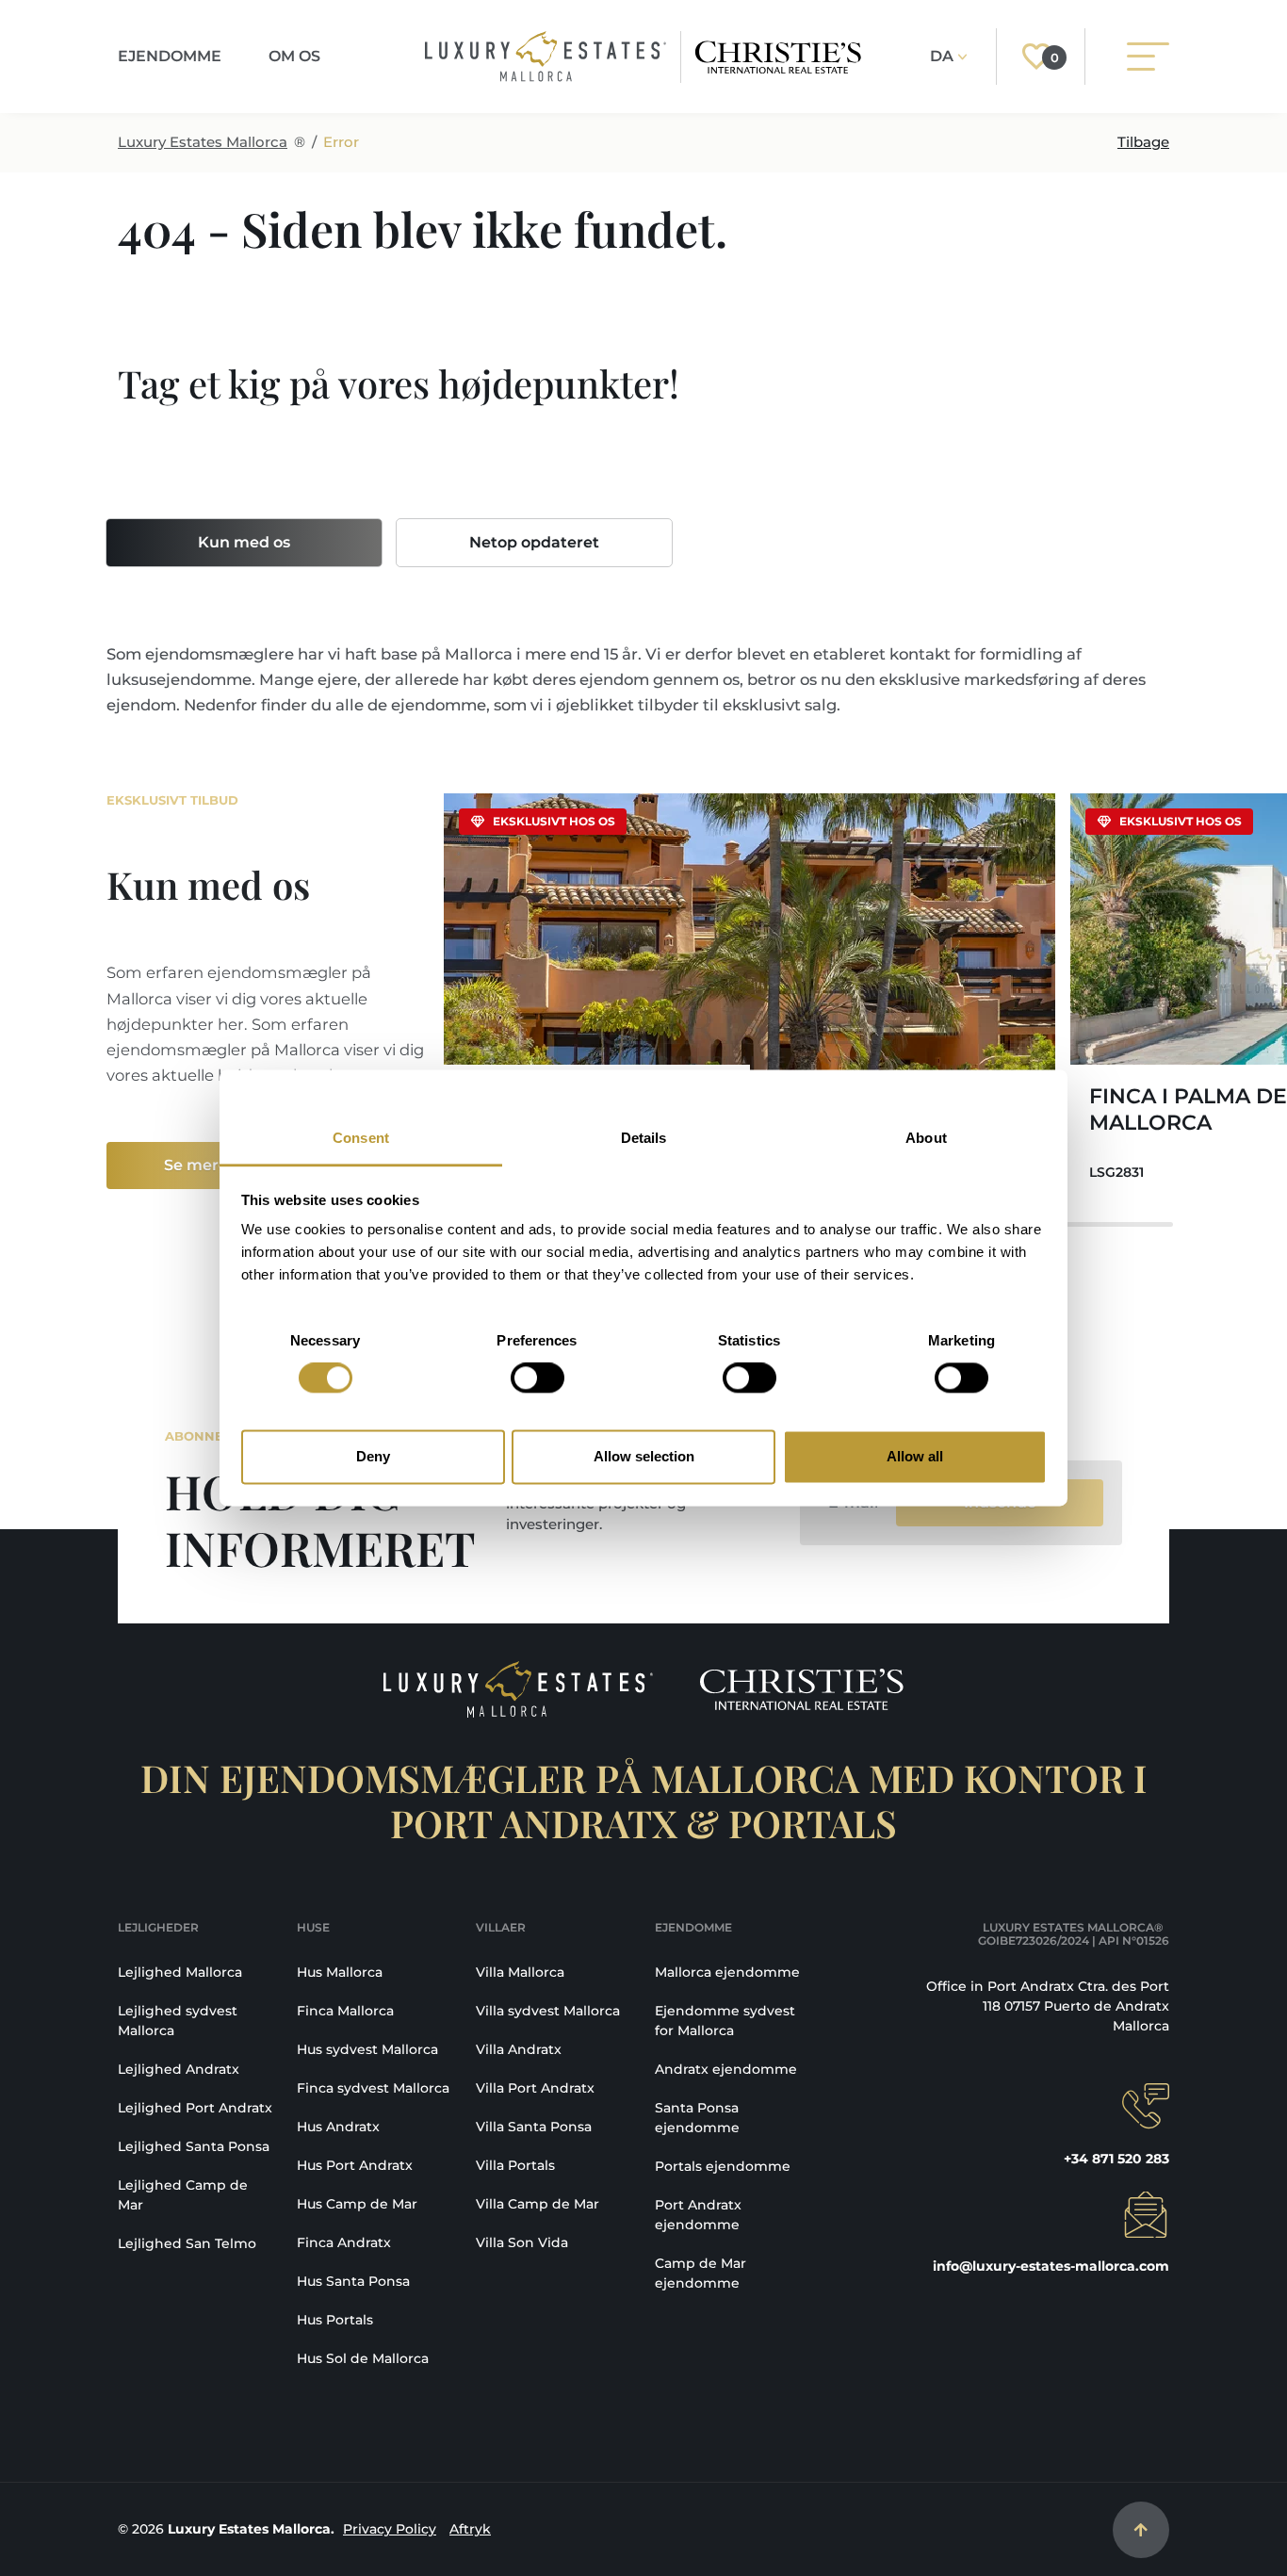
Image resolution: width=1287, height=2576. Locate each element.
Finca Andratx (344, 2242)
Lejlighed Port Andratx (195, 2108)
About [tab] (926, 1138)
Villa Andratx (519, 2049)
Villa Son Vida (522, 2242)
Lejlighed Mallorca (180, 1972)
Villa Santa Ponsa (534, 2127)
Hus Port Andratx (355, 2165)
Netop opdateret (534, 542)
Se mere (196, 1165)
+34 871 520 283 (1116, 2159)
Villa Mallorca (520, 1972)
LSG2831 (1116, 1172)
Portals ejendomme (723, 2166)
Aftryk (470, 2529)
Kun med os (244, 542)
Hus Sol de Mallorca (363, 2358)
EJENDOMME (170, 56)
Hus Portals (335, 2320)
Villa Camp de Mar (538, 2204)
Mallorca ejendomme (727, 1972)
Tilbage (1143, 142)
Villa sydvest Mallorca (548, 2011)
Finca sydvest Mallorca (373, 2088)
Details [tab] (644, 1138)
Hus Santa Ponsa (353, 2281)
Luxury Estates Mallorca (203, 142)
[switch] (538, 1378)
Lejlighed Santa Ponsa (194, 2146)
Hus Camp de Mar (357, 2204)
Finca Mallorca (345, 2011)
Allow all (915, 1456)
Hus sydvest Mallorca (367, 2049)
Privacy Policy (390, 2529)
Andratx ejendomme (726, 2069)
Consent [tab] (361, 1138)
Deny (373, 1456)
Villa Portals (515, 2165)
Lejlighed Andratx (179, 2069)
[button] (1143, 999)
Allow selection (644, 1456)
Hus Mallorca (340, 1972)
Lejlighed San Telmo (187, 2243)
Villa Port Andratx (535, 2088)
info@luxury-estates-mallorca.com (1051, 2266)
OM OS (294, 56)
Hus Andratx (338, 2127)
